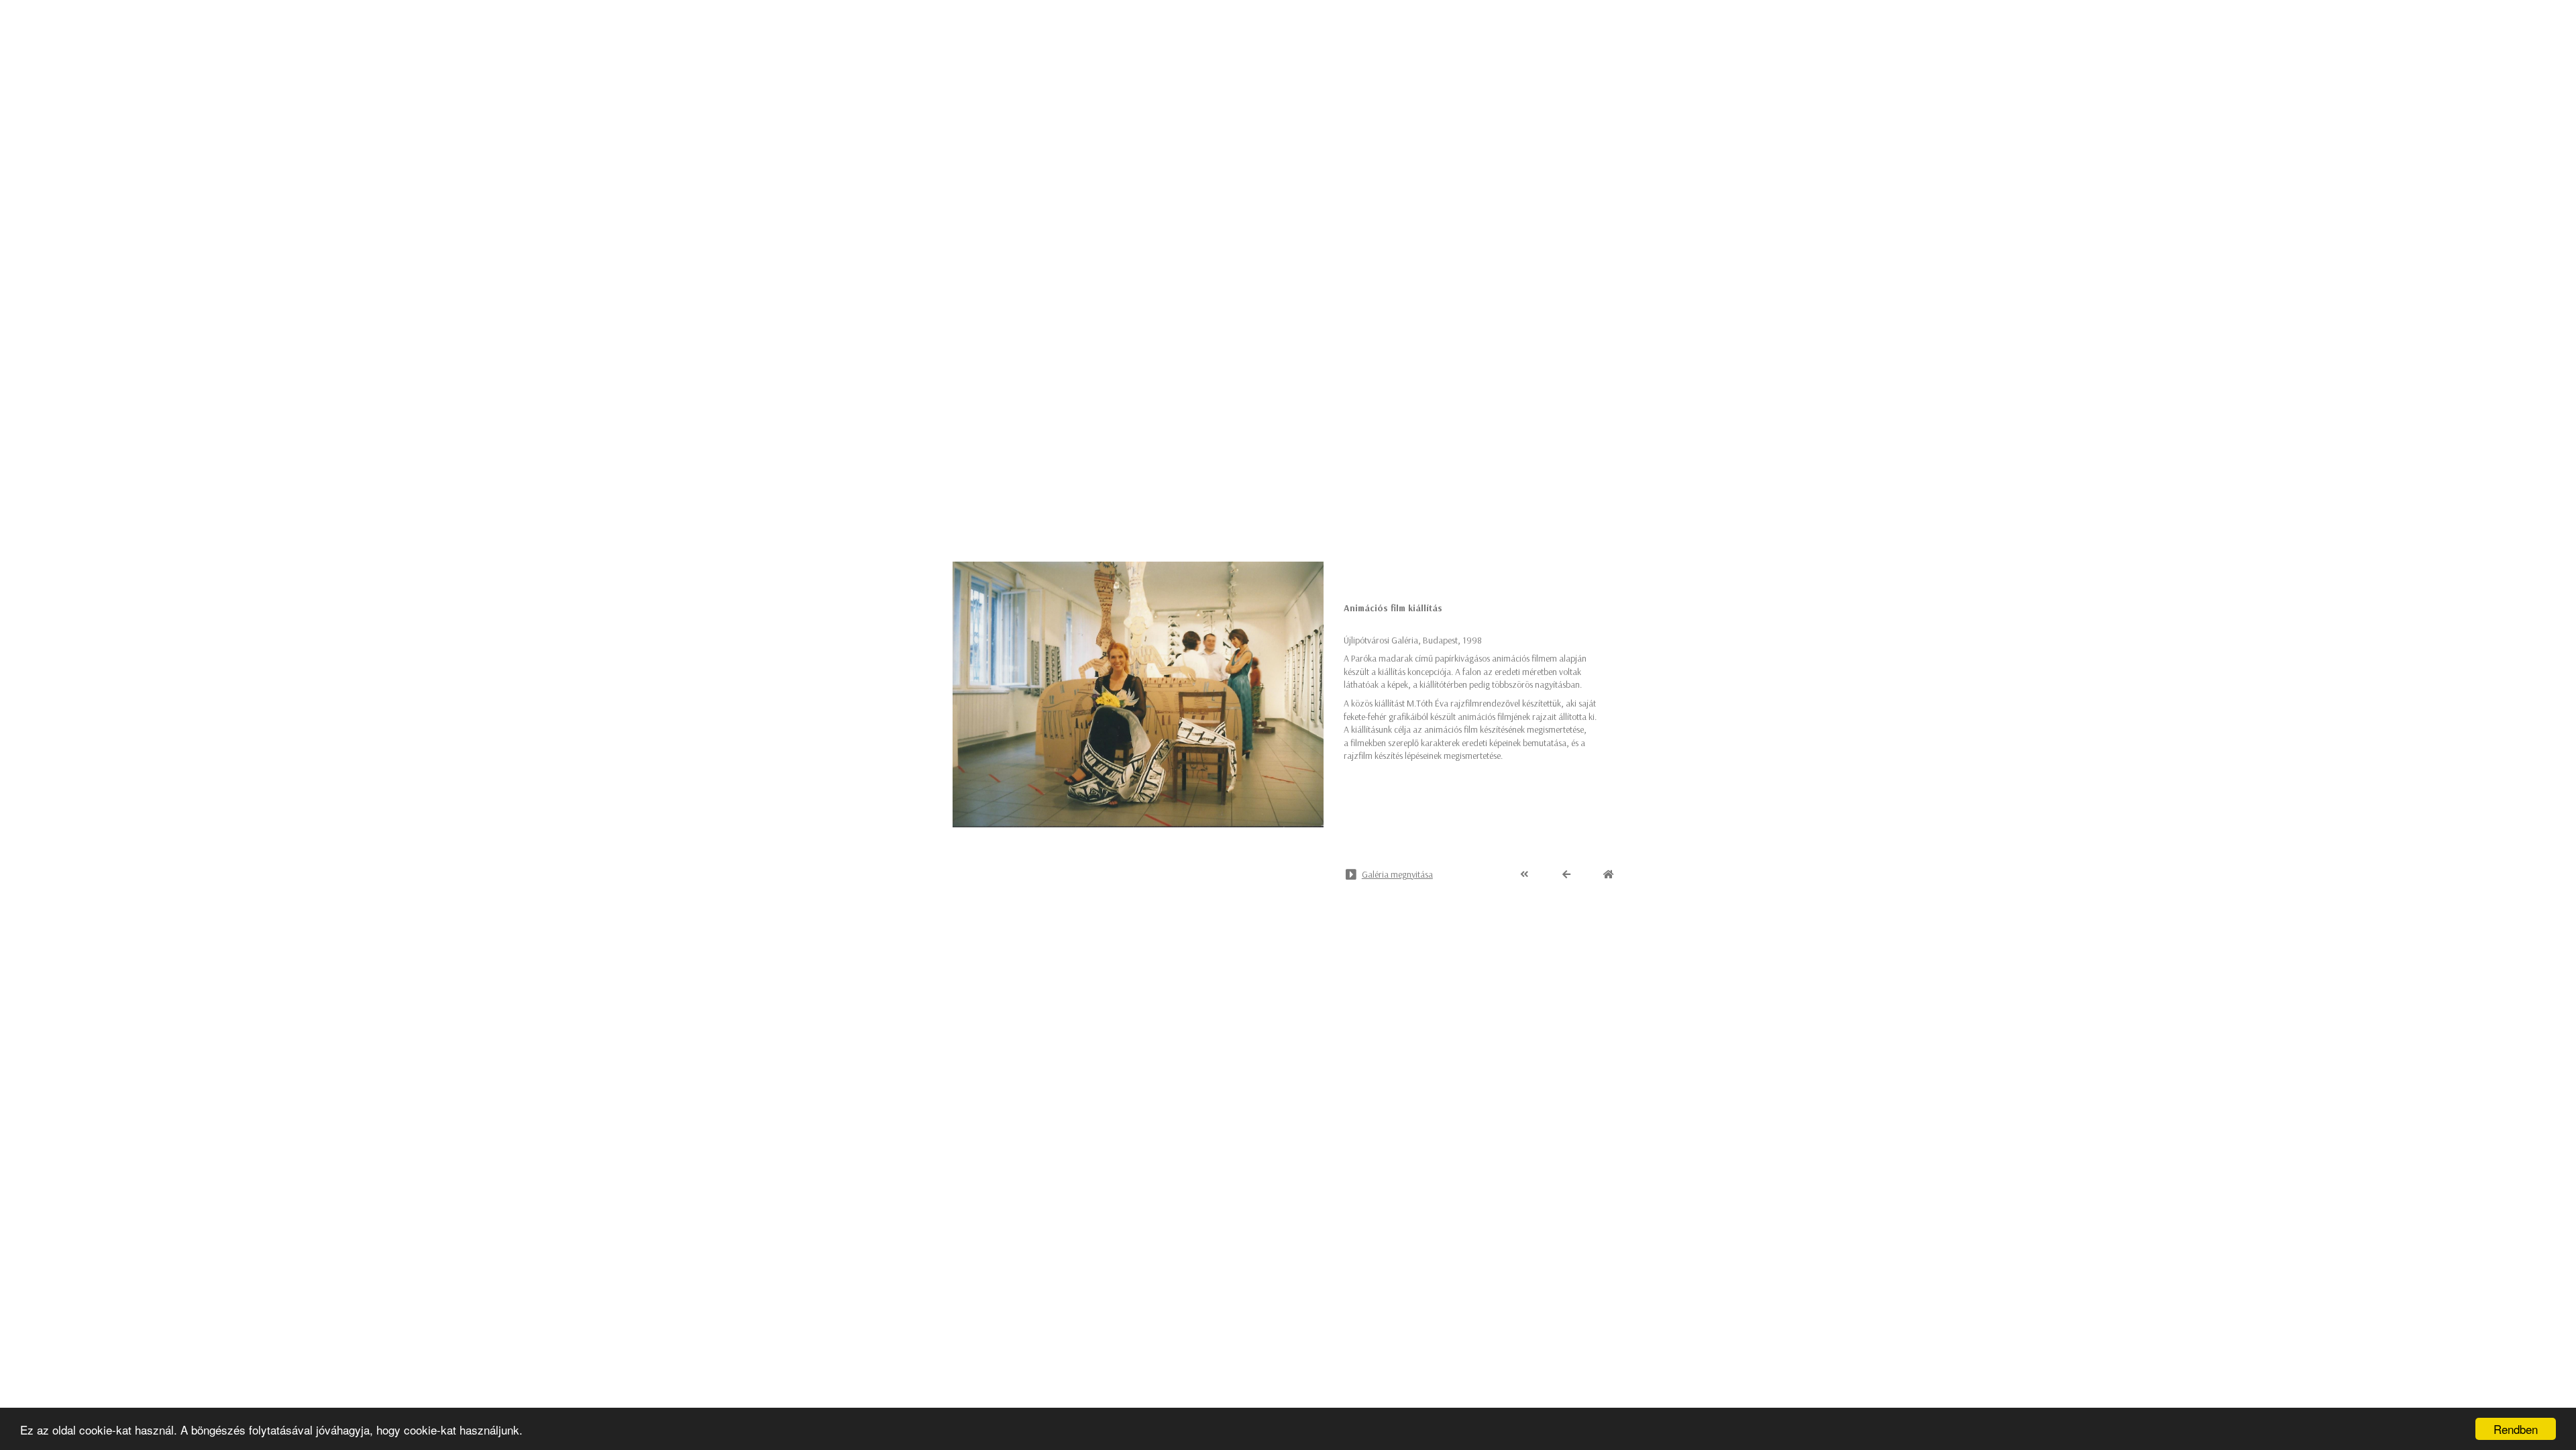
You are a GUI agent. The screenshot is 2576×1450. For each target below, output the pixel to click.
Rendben (2516, 1429)
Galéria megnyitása (1397, 874)
